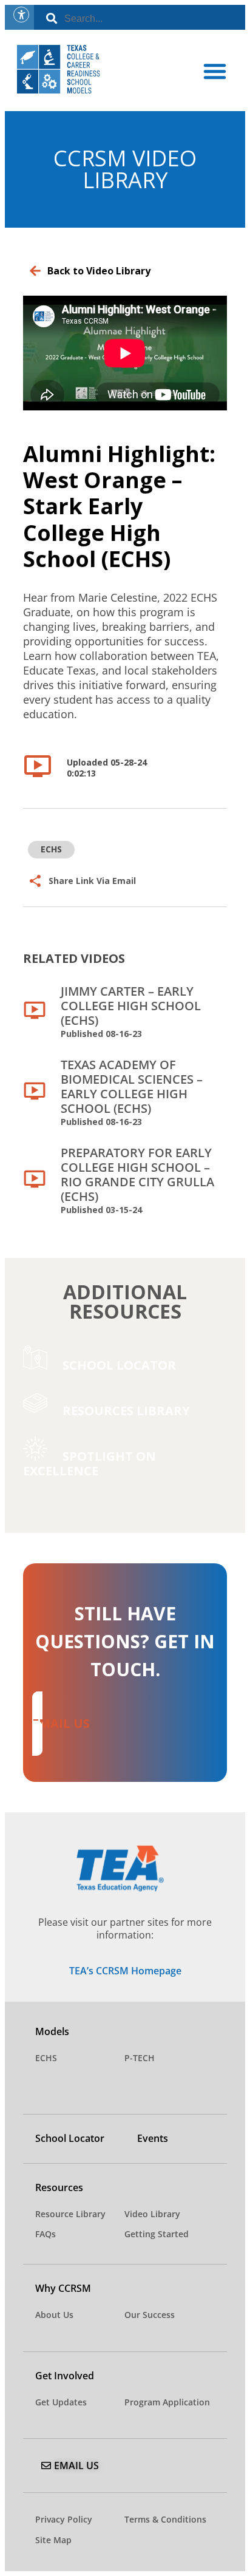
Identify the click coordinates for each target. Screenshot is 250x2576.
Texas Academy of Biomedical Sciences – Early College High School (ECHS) (132, 1092)
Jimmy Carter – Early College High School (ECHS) (131, 1011)
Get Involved (65, 2376)
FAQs (46, 2234)
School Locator (70, 2138)
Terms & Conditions (165, 2519)
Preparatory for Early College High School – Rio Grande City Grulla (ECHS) (137, 1180)
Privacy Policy (64, 2519)
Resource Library (70, 2214)
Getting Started (157, 2234)
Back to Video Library (99, 271)
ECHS (46, 2058)
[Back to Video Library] (35, 271)
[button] (215, 71)
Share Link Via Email (92, 881)
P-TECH (140, 2058)
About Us (54, 2315)
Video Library (152, 2214)
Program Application (167, 2402)
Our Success (150, 2315)
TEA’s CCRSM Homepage (125, 1971)
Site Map (53, 2540)
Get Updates (61, 2402)
